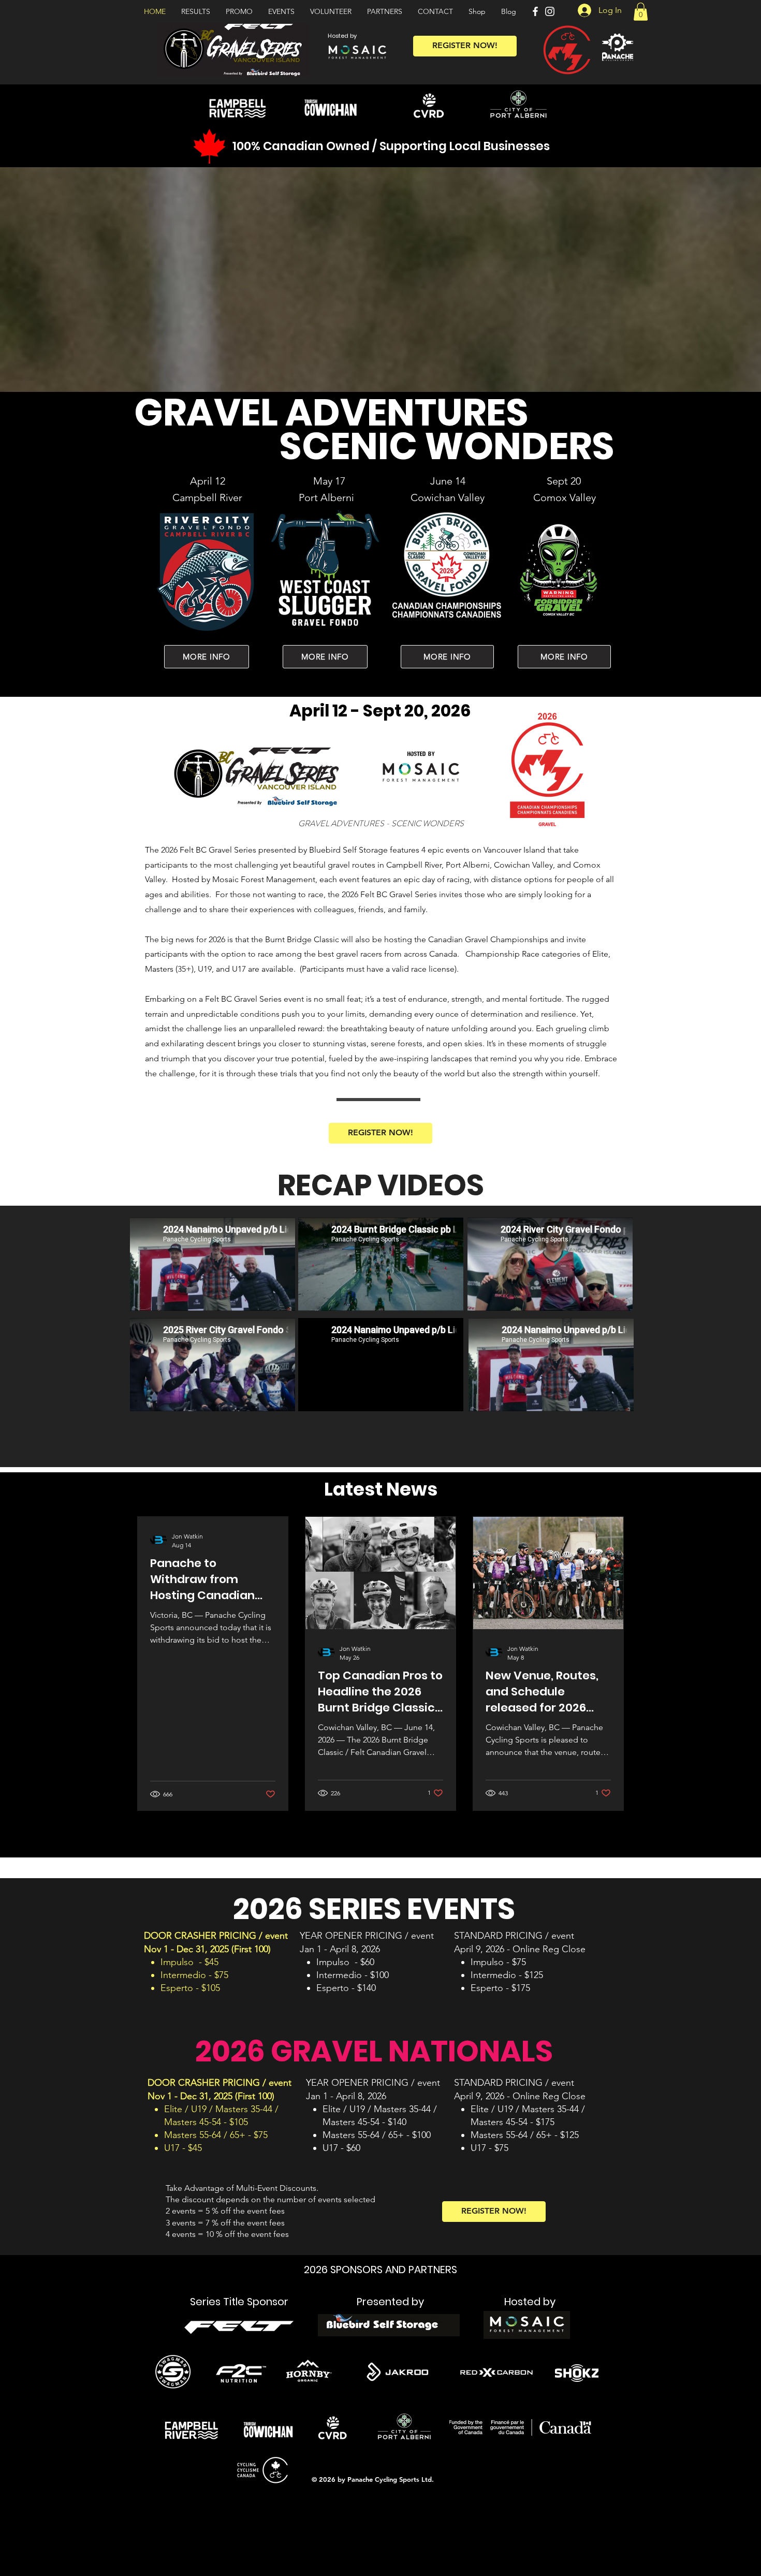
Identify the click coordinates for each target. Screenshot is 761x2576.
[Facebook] (535, 11)
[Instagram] (550, 11)
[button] (641, 12)
